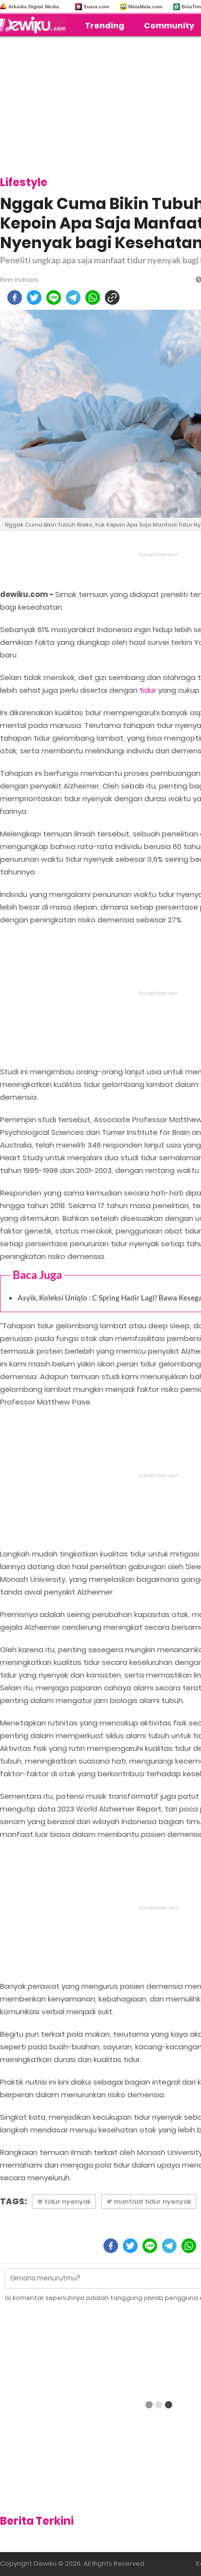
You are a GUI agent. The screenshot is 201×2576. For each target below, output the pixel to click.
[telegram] (73, 298)
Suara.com (96, 7)
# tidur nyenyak (64, 2202)
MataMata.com (145, 7)
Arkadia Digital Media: (34, 7)
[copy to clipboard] (112, 298)
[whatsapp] (93, 298)
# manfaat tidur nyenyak (149, 2202)
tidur (148, 690)
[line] (54, 298)
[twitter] (34, 298)
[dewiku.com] (35, 25)
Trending (105, 26)
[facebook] (15, 298)
